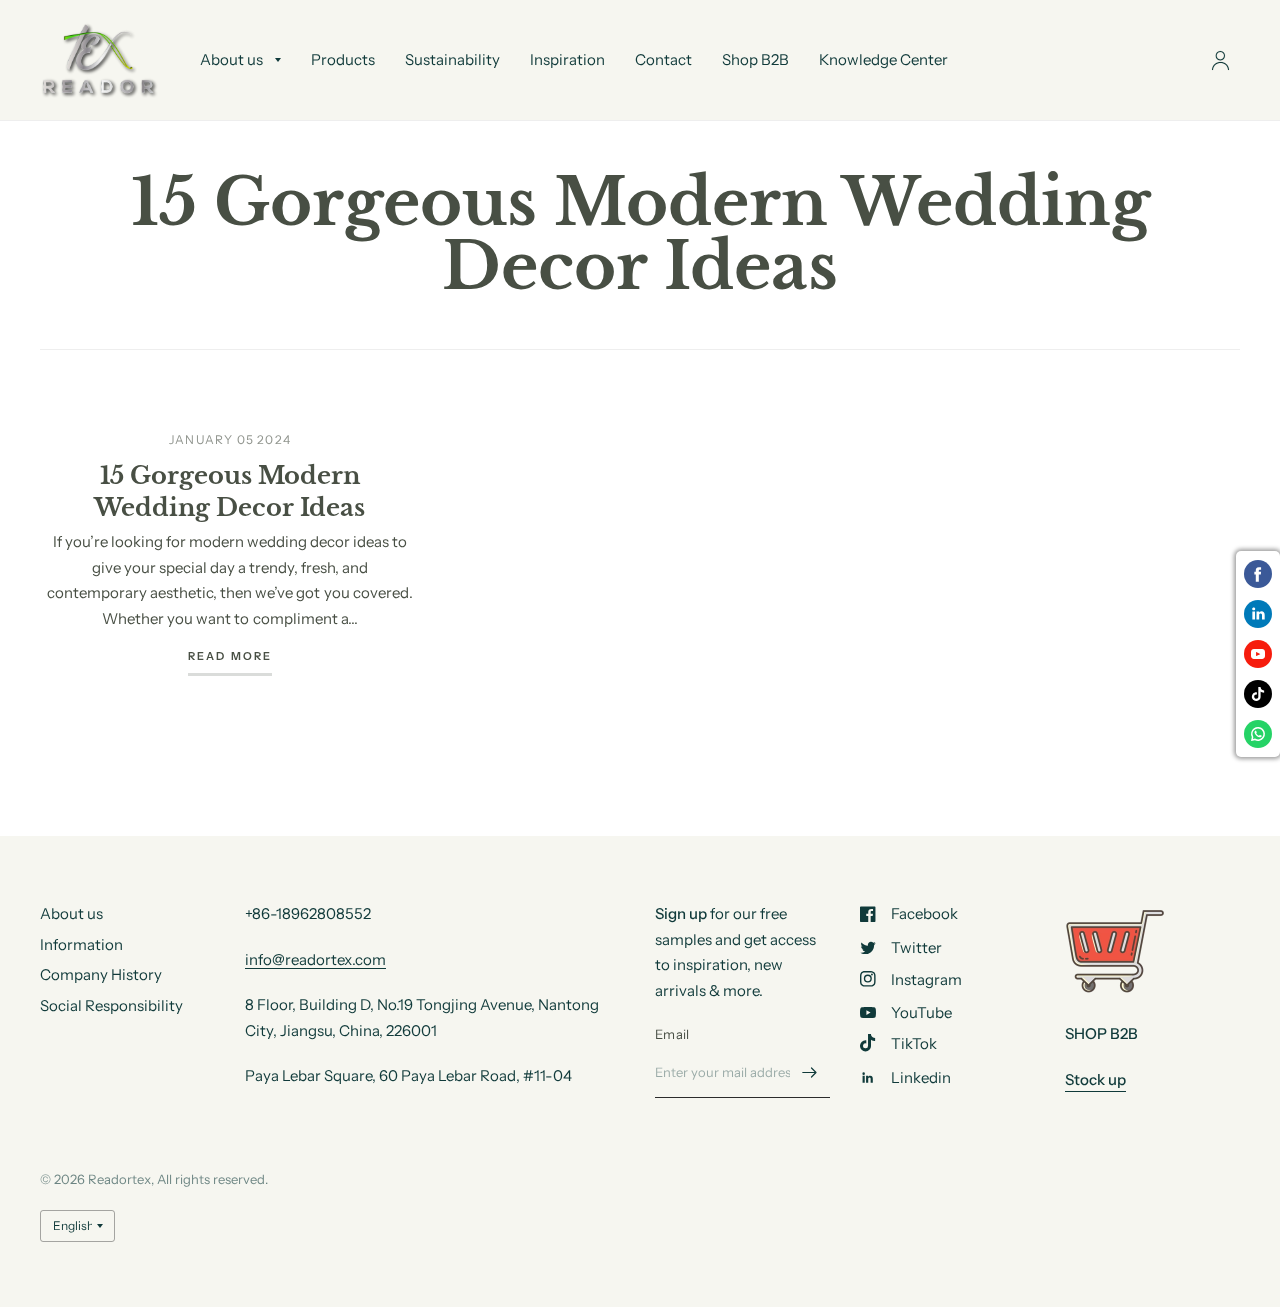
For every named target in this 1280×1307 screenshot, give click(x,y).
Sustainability (452, 59)
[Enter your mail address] (810, 1072)
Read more (230, 657)
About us (231, 59)
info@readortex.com (315, 959)
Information (81, 944)
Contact (663, 59)
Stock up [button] (1095, 1079)
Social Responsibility (111, 1005)
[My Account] (1220, 60)
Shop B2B (755, 59)
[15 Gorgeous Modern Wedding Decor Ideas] (230, 392)
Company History (101, 974)
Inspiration (567, 59)
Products (343, 59)
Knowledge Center (883, 59)
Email (672, 1034)
